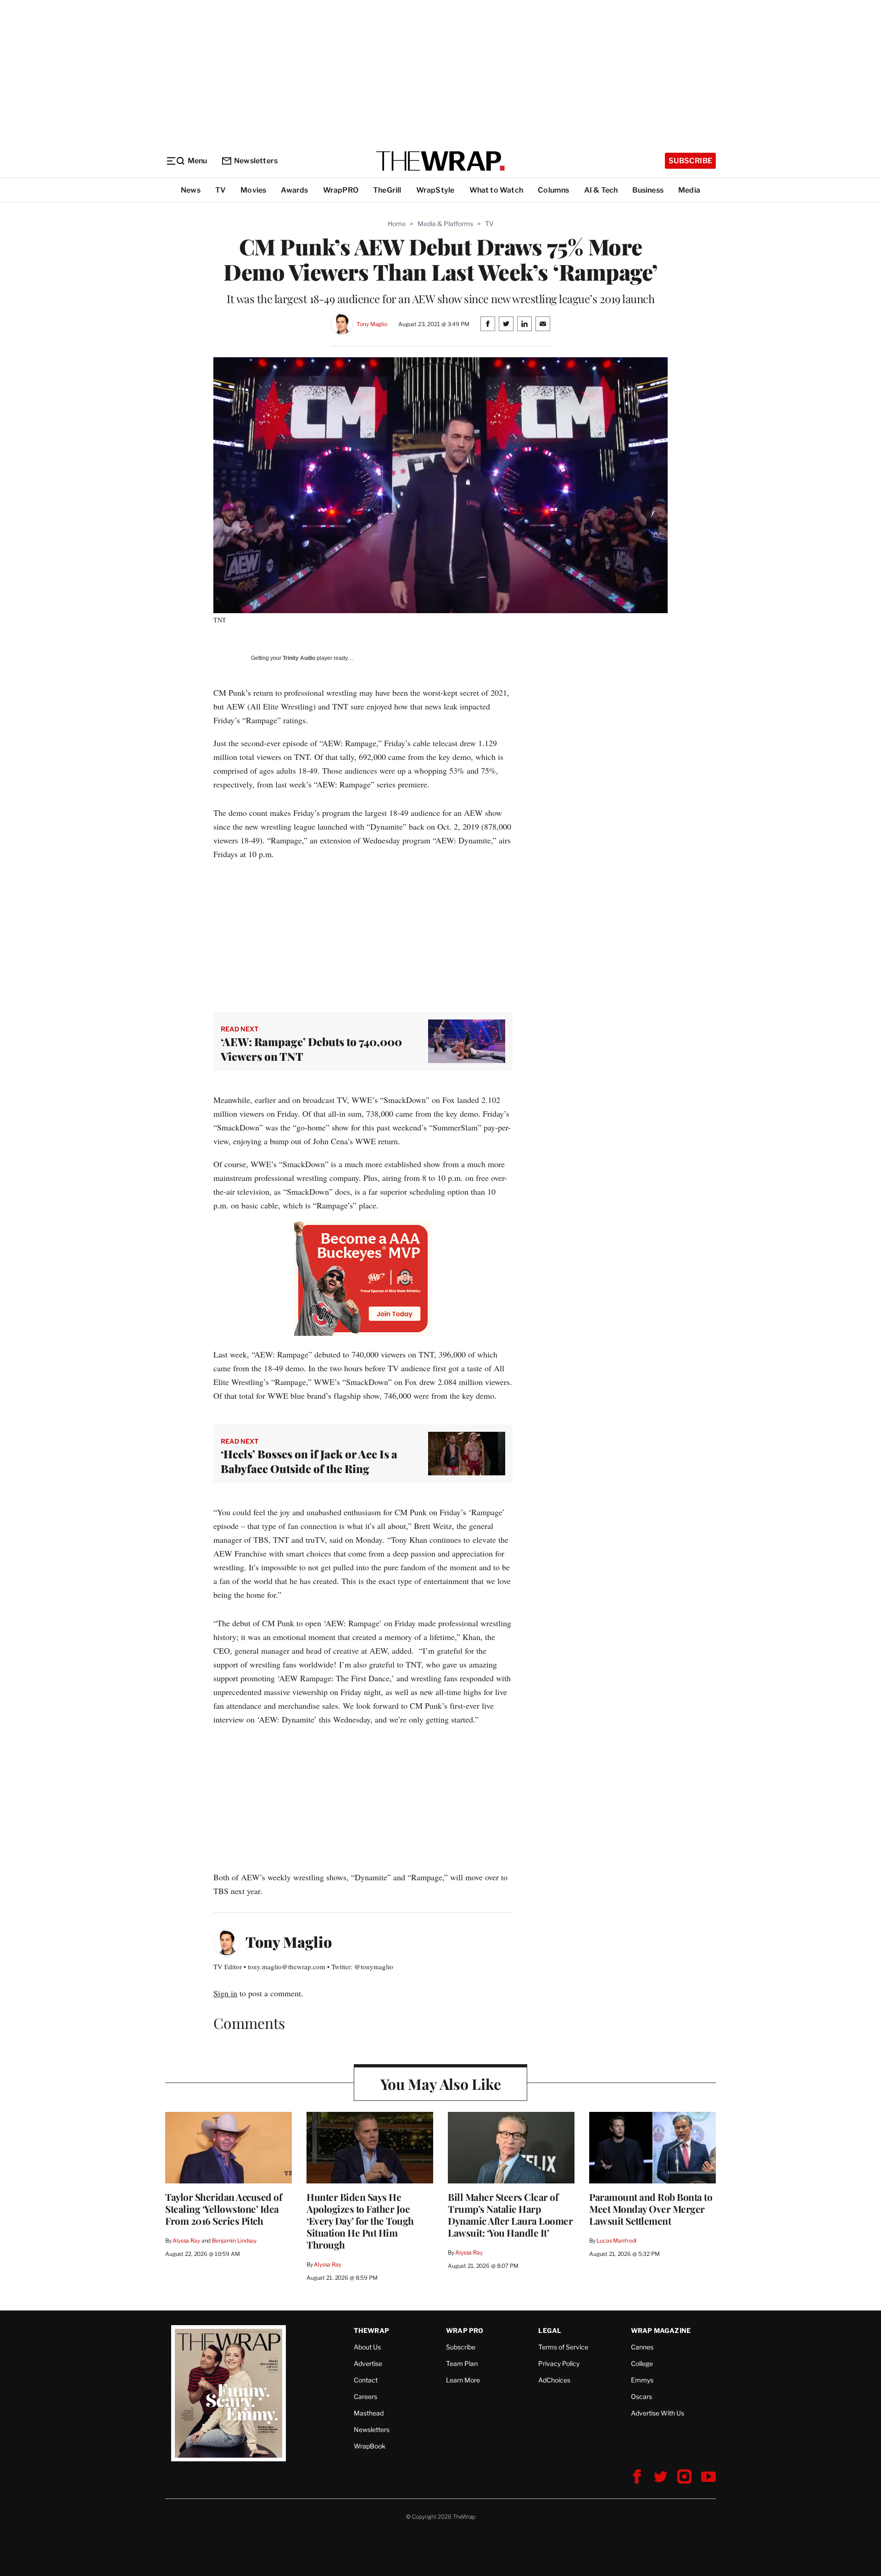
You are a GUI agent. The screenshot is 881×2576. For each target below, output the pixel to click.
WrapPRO (341, 190)
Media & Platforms (445, 224)
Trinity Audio (299, 658)
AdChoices (554, 2380)
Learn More (463, 2380)
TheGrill (387, 190)
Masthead (369, 2413)
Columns (553, 190)
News (191, 190)
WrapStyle (435, 190)
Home (397, 224)
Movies (253, 190)
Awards (294, 190)
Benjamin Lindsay (234, 2241)
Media (689, 190)
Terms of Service (563, 2347)
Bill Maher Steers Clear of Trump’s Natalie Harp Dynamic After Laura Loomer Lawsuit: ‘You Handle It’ (510, 2215)
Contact (366, 2380)
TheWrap (371, 2330)
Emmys (642, 2380)
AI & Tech (601, 190)
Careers (365, 2396)
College (642, 2363)
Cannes (642, 2347)
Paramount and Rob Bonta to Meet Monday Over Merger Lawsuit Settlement (651, 2209)
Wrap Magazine (661, 2330)
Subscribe (690, 161)
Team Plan (462, 2363)
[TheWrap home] (440, 161)
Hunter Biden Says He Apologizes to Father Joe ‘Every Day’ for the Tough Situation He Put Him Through (360, 2221)
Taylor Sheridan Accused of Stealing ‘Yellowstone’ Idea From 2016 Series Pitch (223, 2209)
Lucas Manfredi (616, 2241)
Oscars (641, 2396)
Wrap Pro (465, 2330)
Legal (550, 2330)
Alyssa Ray (186, 2241)
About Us (367, 2347)
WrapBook (370, 2446)
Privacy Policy (559, 2363)
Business (648, 190)
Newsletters (256, 161)
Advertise (368, 2363)
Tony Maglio (372, 324)
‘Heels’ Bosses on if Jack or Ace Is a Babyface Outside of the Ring (309, 1461)
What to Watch (496, 190)
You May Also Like (441, 2084)
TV (220, 190)
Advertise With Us (658, 2413)
